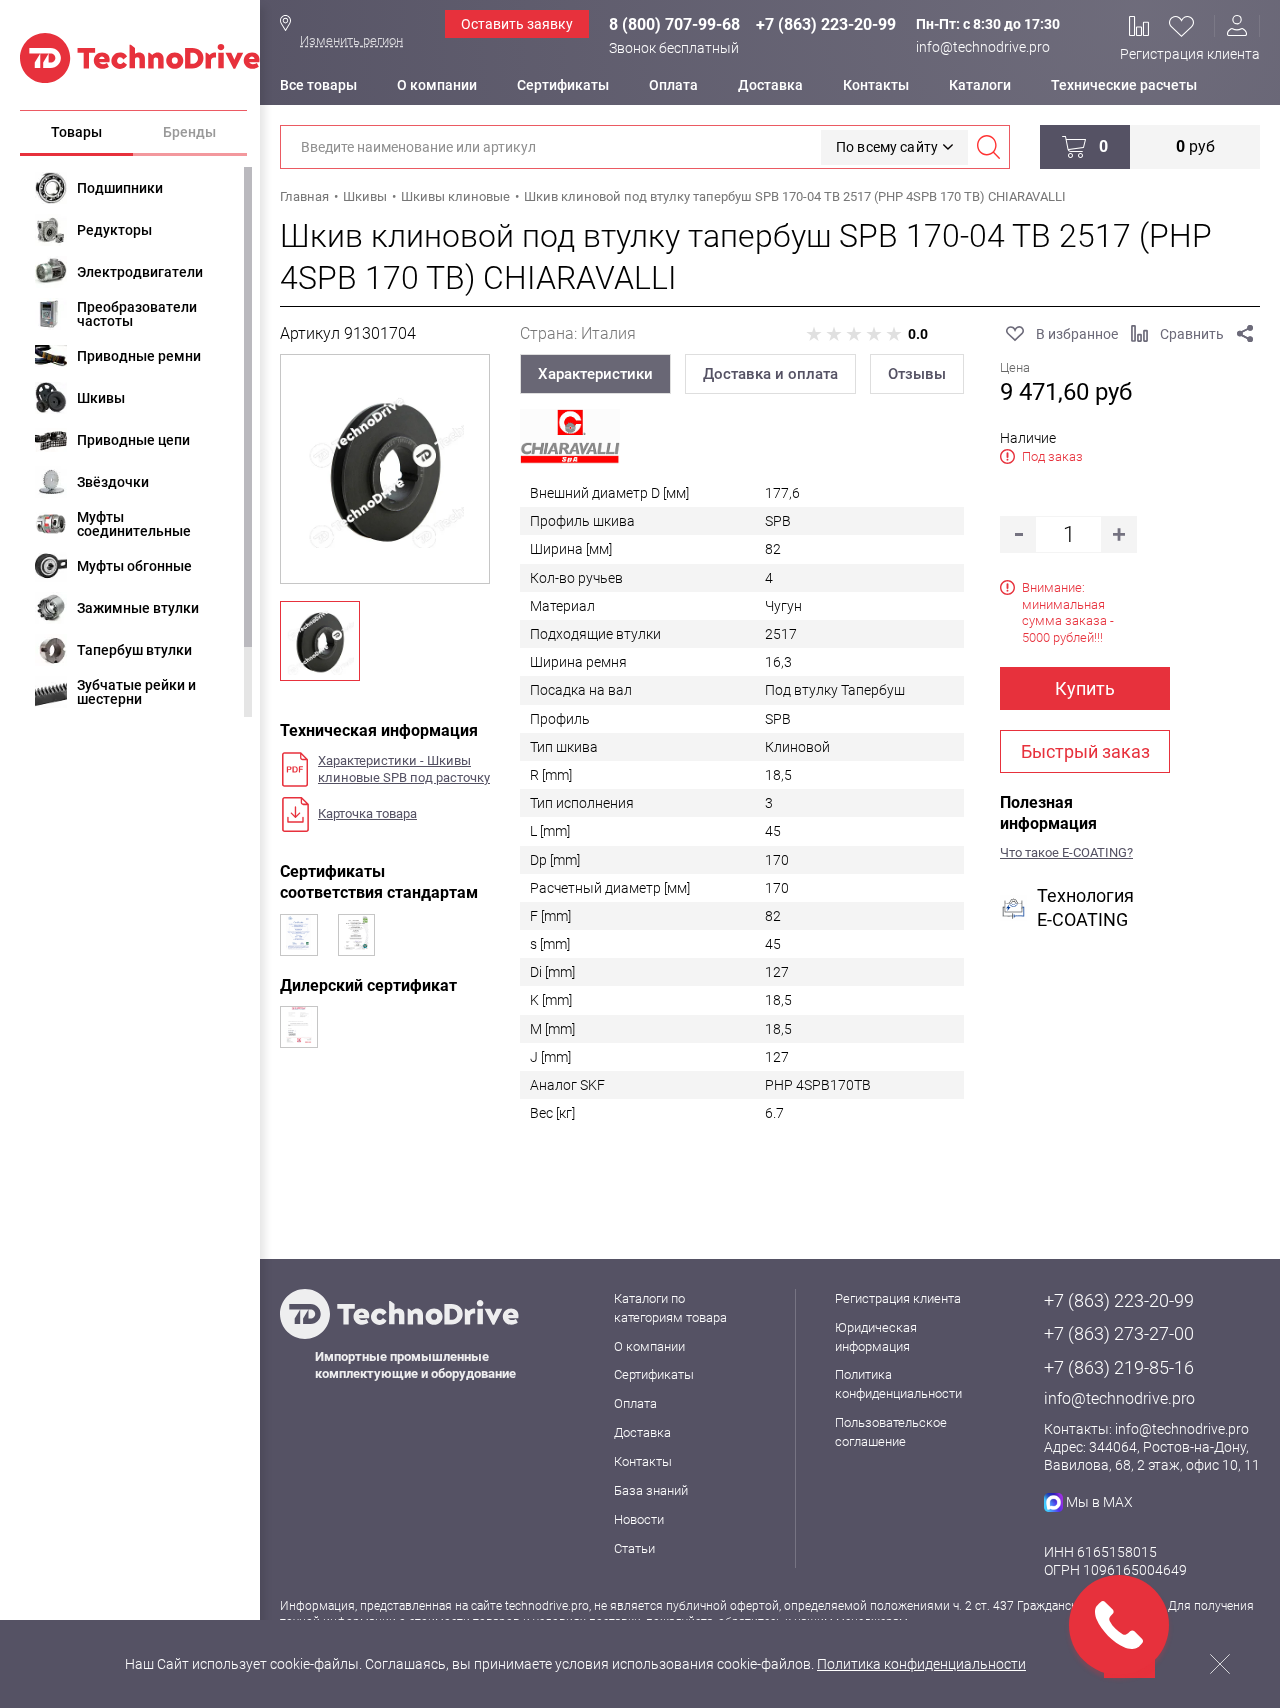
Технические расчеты (1124, 85)
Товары (76, 132)
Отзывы (917, 374)
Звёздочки (113, 482)
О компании (437, 85)
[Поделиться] (1245, 334)
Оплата (673, 85)
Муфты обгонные (134, 566)
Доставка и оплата (770, 374)
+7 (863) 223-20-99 (826, 24)
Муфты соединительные (134, 524)
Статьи (634, 1548)
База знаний (651, 1490)
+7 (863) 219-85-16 (1119, 1367)
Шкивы (101, 398)
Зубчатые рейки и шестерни (136, 692)
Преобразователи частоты (137, 314)
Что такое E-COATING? (1066, 852)
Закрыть (1220, 1664)
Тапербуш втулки (134, 650)
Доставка (770, 85)
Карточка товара (367, 813)
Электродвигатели (140, 272)
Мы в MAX (1099, 1502)
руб (1195, 146)
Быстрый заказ (1085, 751)
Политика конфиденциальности (921, 1664)
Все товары (318, 85)
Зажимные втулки (138, 608)
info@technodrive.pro (983, 47)
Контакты (876, 85)
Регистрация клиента (1190, 54)
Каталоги (980, 85)
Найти (988, 147)
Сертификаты (563, 85)
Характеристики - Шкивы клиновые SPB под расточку (404, 769)
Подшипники (120, 188)
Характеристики (595, 374)
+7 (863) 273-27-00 (1119, 1333)
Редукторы (114, 230)
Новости (639, 1519)
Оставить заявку (517, 24)
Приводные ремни (139, 356)
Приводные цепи (133, 440)
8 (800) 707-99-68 (674, 24)
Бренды (189, 132)
